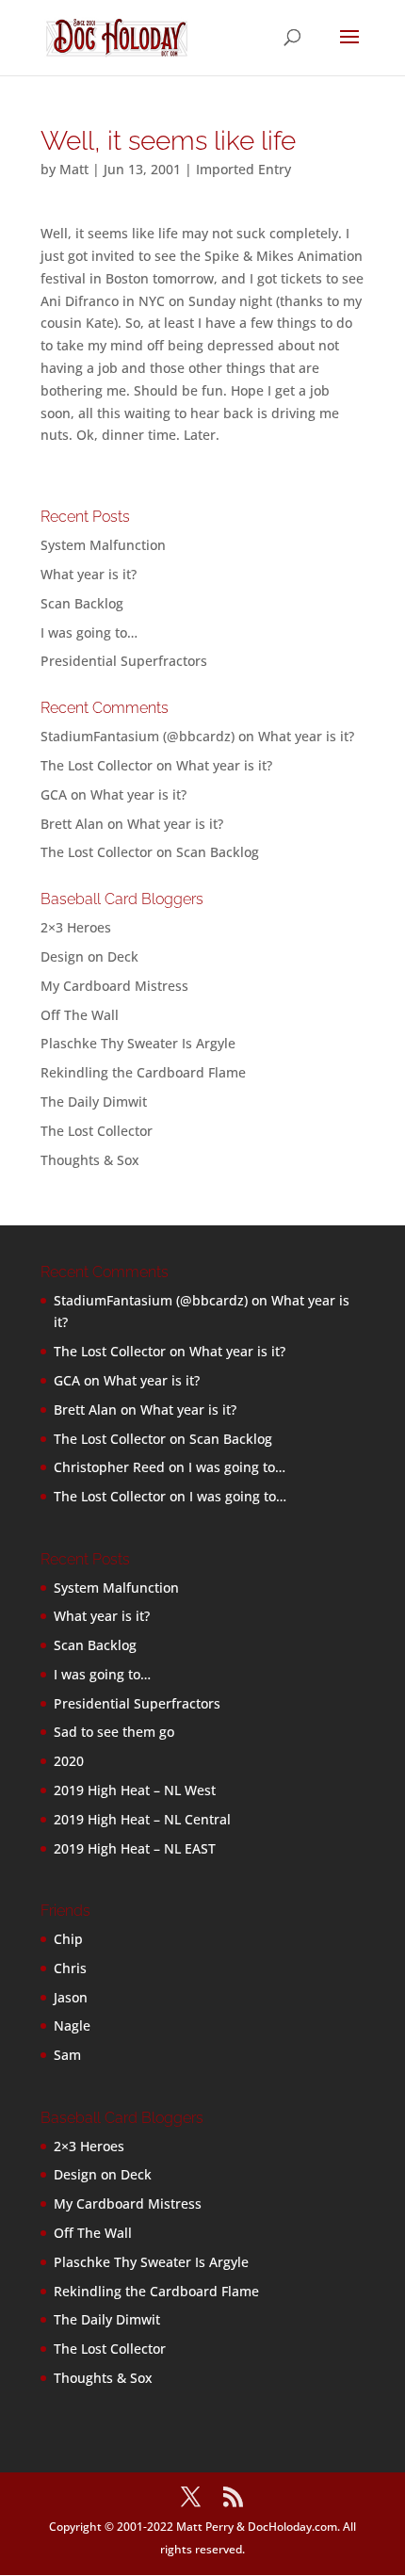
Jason (71, 1997)
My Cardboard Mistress (114, 986)
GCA (54, 794)
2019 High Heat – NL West (135, 1790)
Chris (70, 1968)
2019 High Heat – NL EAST (135, 1848)
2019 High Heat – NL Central (142, 1819)
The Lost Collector (97, 1131)
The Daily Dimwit (94, 1102)
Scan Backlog (82, 603)
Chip (68, 1939)
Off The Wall (80, 1015)
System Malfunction (103, 545)
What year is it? (89, 574)
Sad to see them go (114, 1732)
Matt (74, 169)
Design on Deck (89, 956)
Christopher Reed (109, 1467)
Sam (67, 2055)
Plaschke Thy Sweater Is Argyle (138, 1043)
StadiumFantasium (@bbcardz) (138, 736)
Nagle (72, 2025)
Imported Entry (243, 169)
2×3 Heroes (76, 927)
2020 (69, 1761)
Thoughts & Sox (90, 1160)
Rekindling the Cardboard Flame (143, 1072)
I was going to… (89, 632)
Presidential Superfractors (124, 661)
